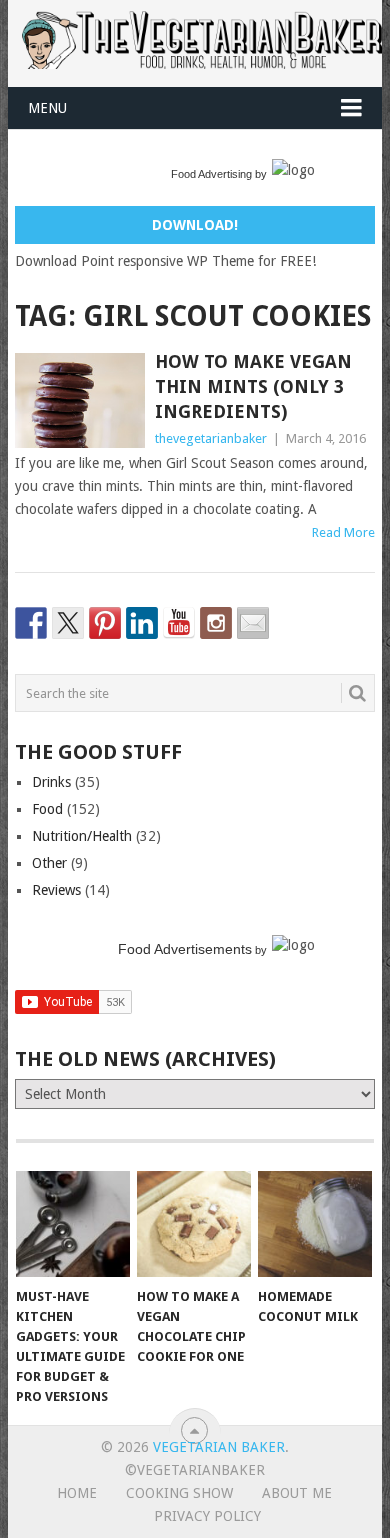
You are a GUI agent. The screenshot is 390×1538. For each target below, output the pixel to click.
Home (77, 1493)
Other (49, 863)
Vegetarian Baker (219, 1447)
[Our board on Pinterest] (105, 623)
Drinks (51, 782)
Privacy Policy (207, 1516)
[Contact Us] (253, 623)
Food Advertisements (185, 949)
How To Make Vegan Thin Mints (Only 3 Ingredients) (253, 386)
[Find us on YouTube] (179, 623)
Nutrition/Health (82, 836)
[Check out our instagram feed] (216, 623)
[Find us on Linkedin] (142, 623)
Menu (47, 108)
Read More (343, 532)
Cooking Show (179, 1493)
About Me (297, 1493)
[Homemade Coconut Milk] (315, 1224)
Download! (195, 225)
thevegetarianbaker (211, 438)
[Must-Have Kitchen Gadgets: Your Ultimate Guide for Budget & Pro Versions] (73, 1224)
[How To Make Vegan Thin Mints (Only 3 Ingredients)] (79, 400)
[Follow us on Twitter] (68, 623)
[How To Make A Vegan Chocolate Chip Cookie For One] (194, 1224)
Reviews (56, 890)
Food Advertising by (219, 174)
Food (47, 809)
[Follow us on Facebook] (31, 623)
